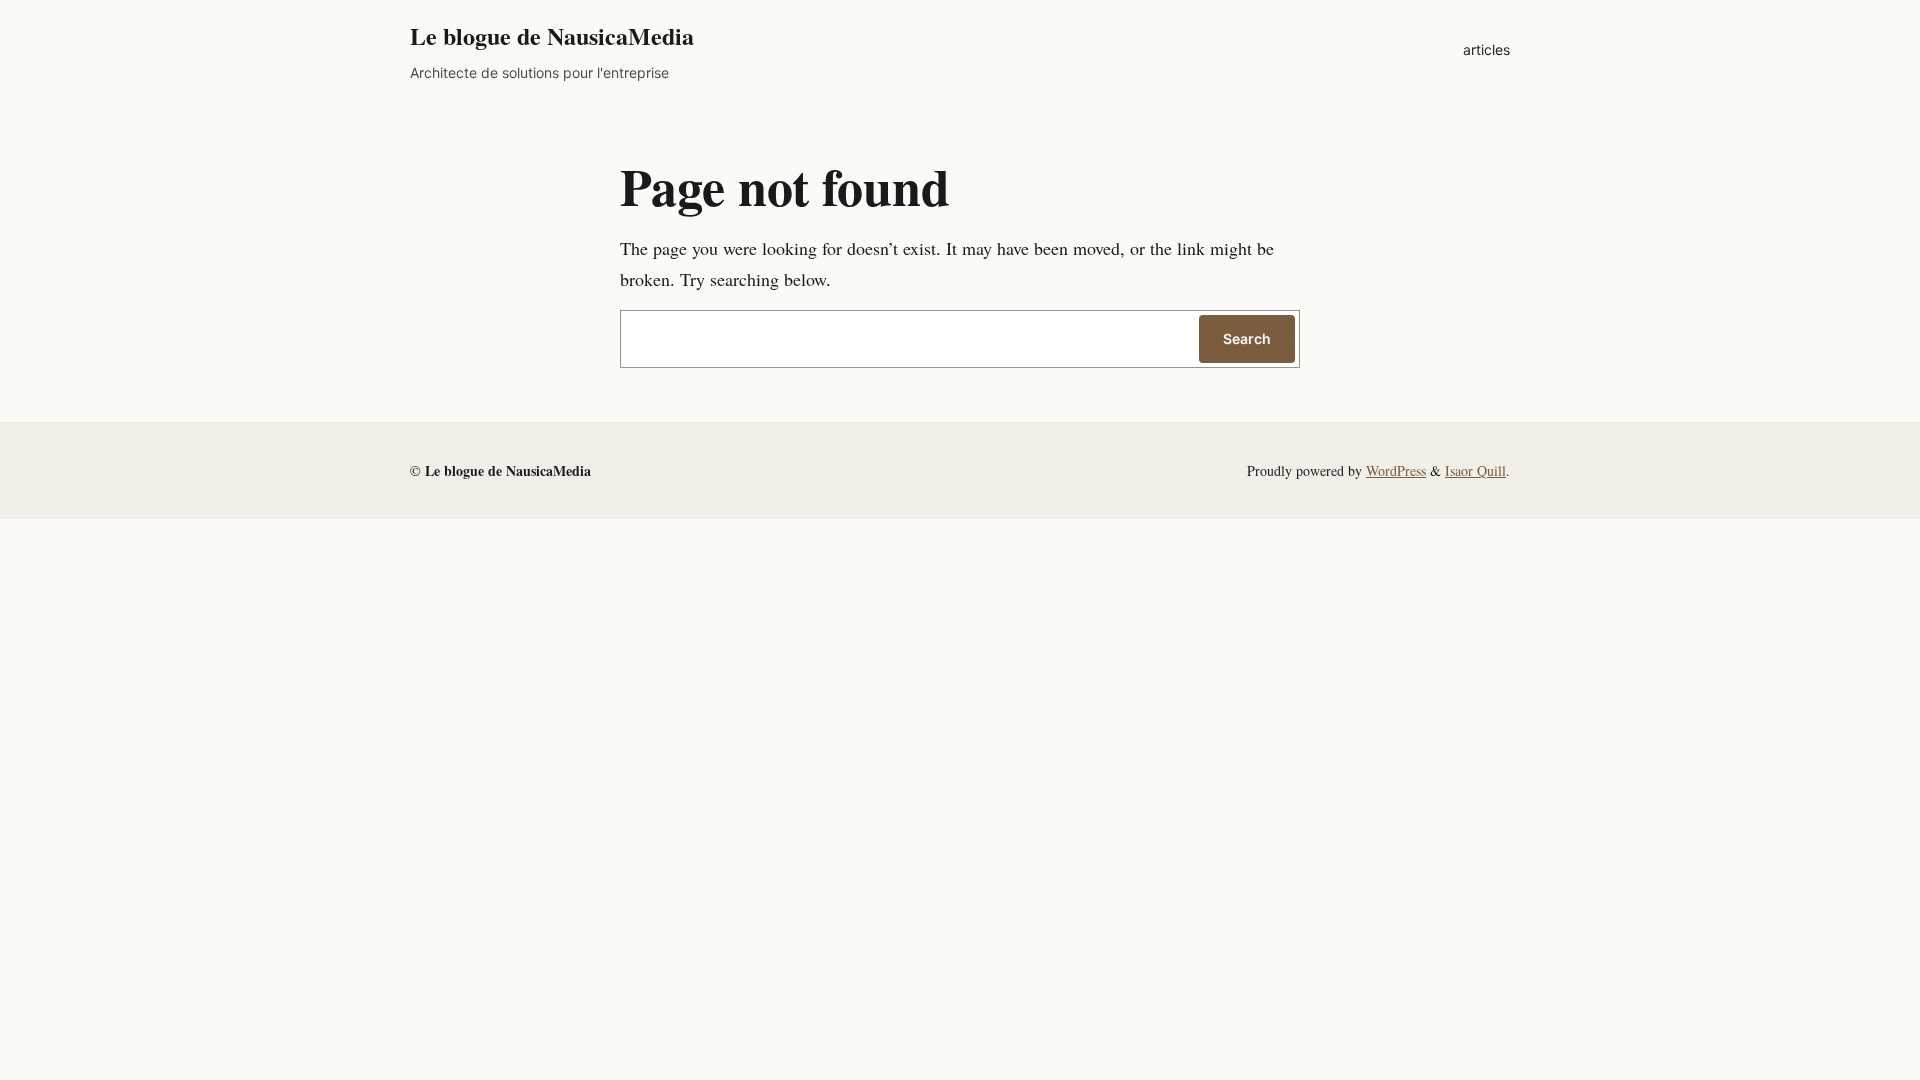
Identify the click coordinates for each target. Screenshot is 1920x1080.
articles (1486, 49)
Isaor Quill (1475, 470)
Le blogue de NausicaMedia (552, 35)
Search (1247, 338)
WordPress (1396, 470)
